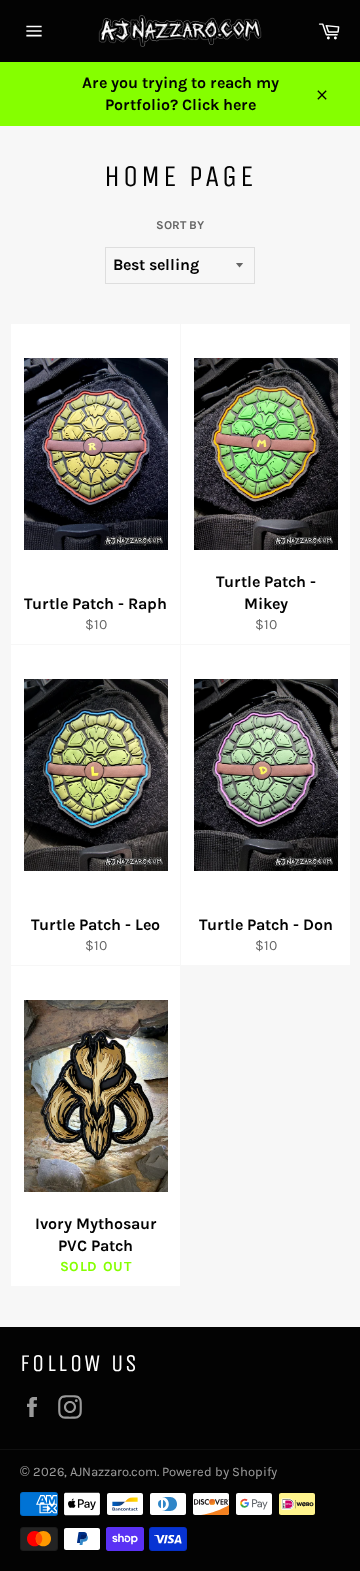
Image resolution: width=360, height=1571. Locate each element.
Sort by (180, 225)
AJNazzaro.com (113, 1471)
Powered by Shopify (219, 1471)
